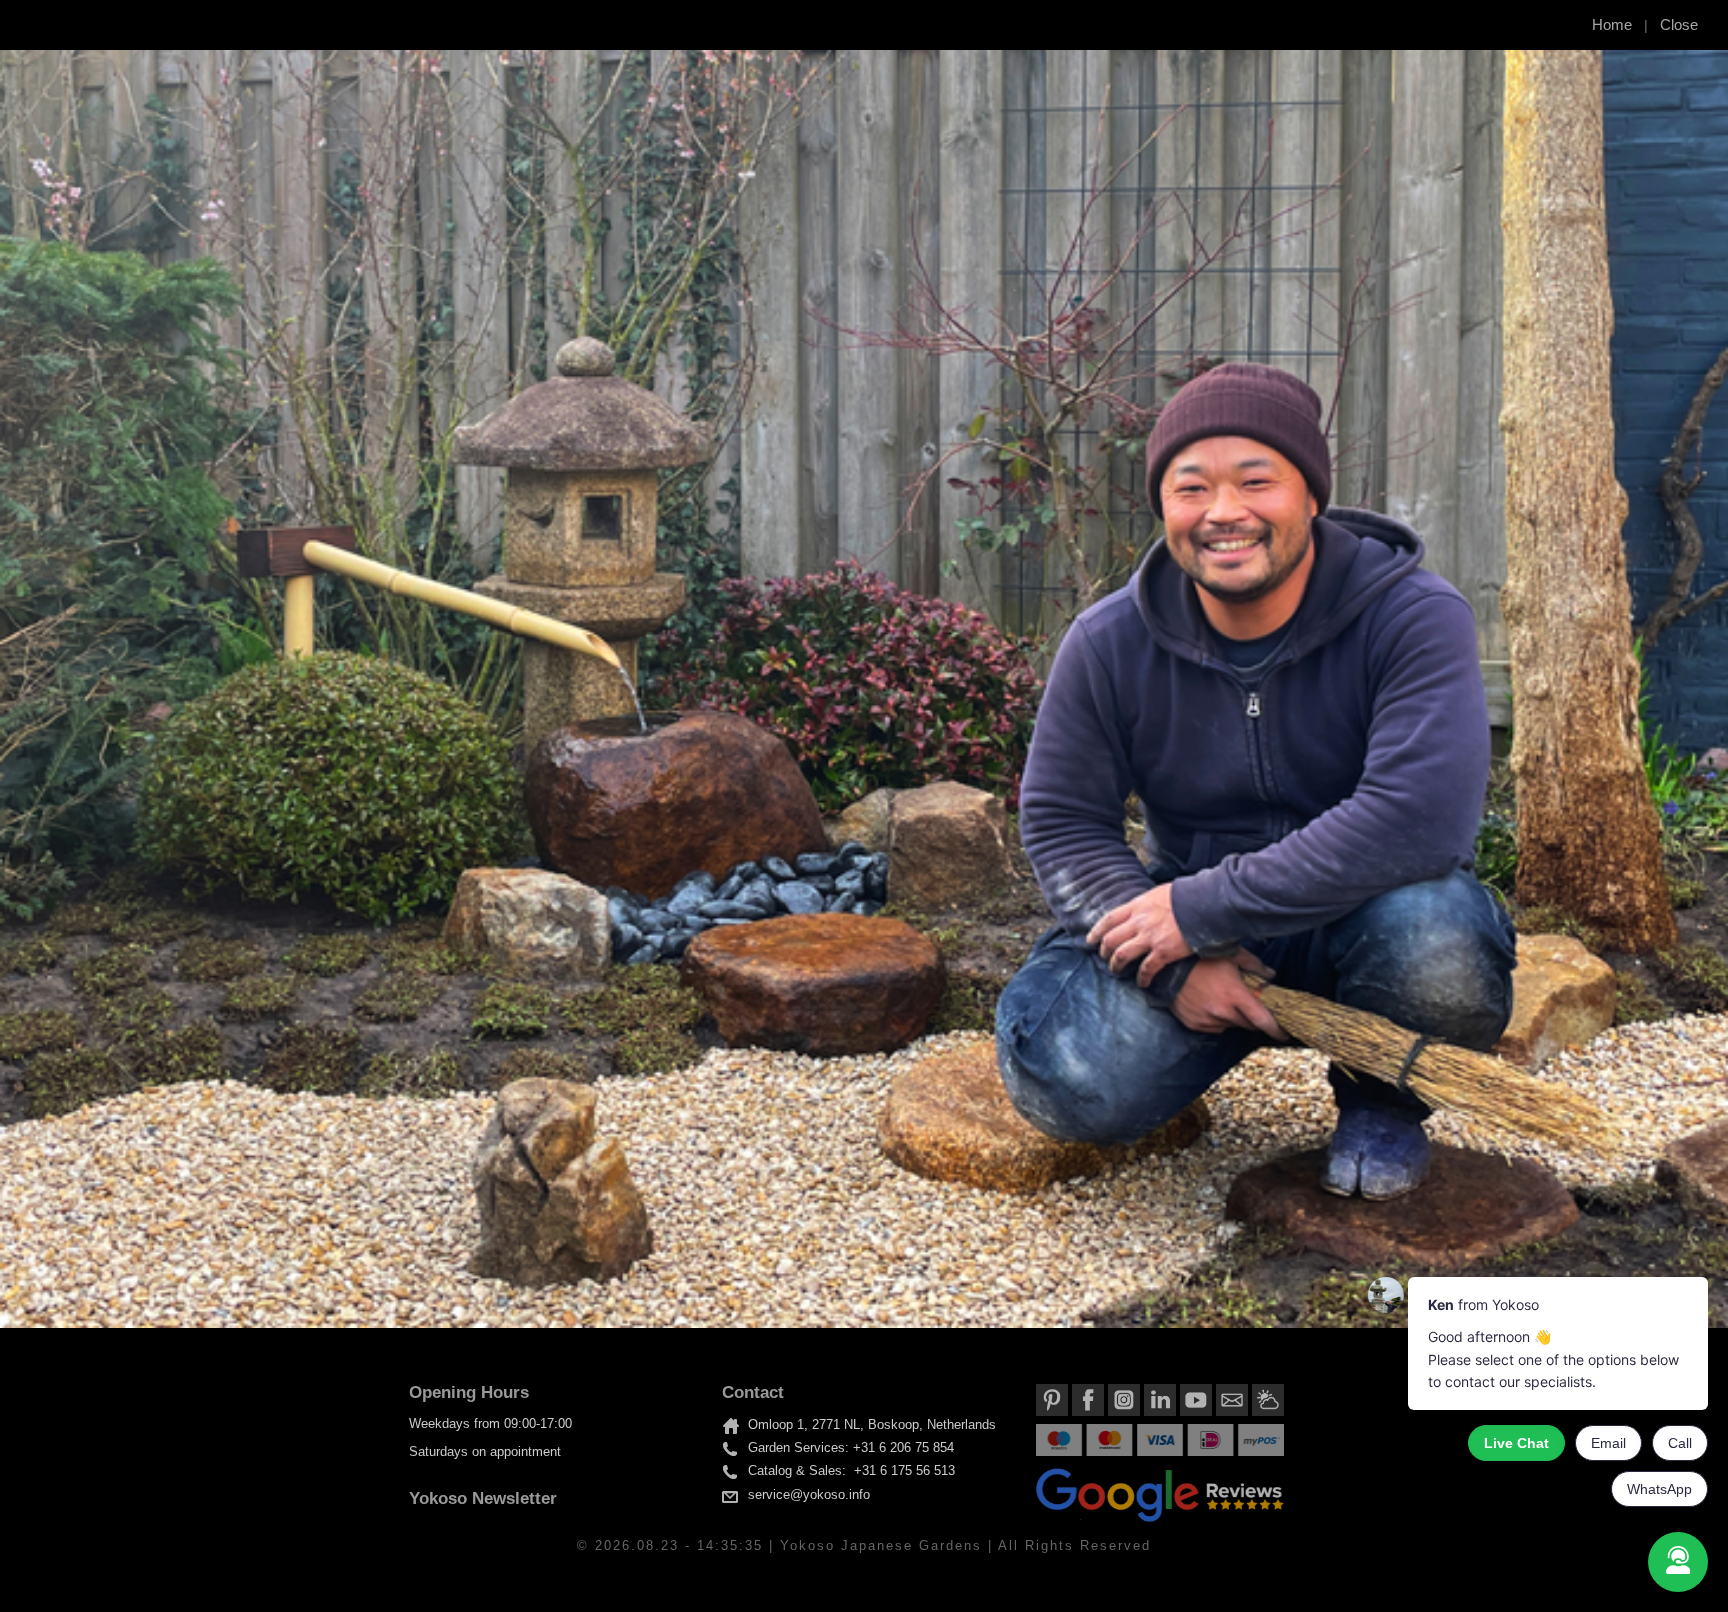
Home (1612, 24)
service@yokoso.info (809, 1495)
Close (1679, 24)
